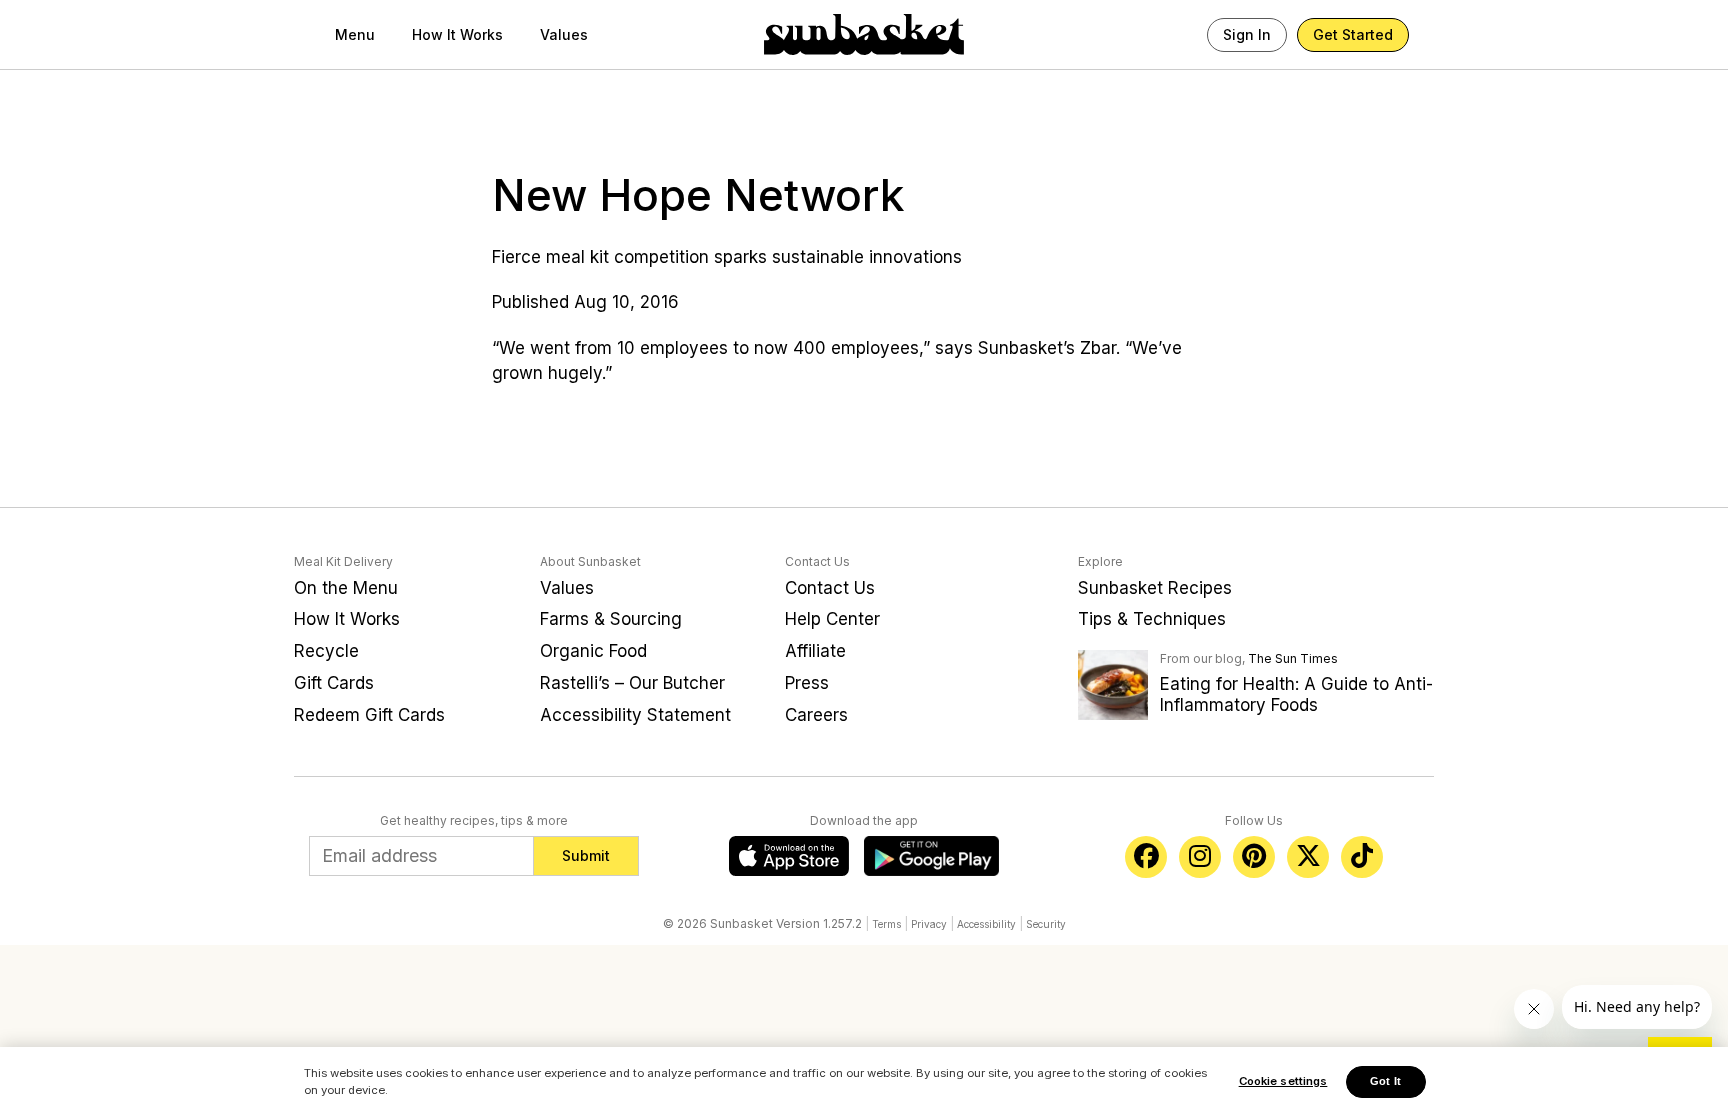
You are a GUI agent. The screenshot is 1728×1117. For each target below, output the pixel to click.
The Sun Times (1293, 658)
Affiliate (815, 651)
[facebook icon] (1146, 857)
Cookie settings (1283, 1081)
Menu (355, 34)
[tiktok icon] (1362, 857)
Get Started (1353, 34)
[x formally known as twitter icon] (1308, 857)
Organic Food (593, 651)
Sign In (1247, 34)
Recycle (326, 651)
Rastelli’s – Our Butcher (632, 683)
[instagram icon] (1200, 857)
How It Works (457, 34)
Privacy (929, 924)
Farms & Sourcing (611, 619)
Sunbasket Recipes (1155, 588)
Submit (586, 855)
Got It (1385, 1081)
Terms (886, 924)
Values (564, 34)
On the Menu (346, 588)
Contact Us (830, 588)
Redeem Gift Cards (369, 715)
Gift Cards (334, 683)
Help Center (832, 619)
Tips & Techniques (1152, 619)
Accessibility (986, 924)
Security (1046, 924)
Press (807, 683)
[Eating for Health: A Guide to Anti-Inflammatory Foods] (1113, 684)
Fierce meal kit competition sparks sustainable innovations (727, 257)
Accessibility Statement (635, 715)
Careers (816, 715)
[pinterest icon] (1254, 857)
